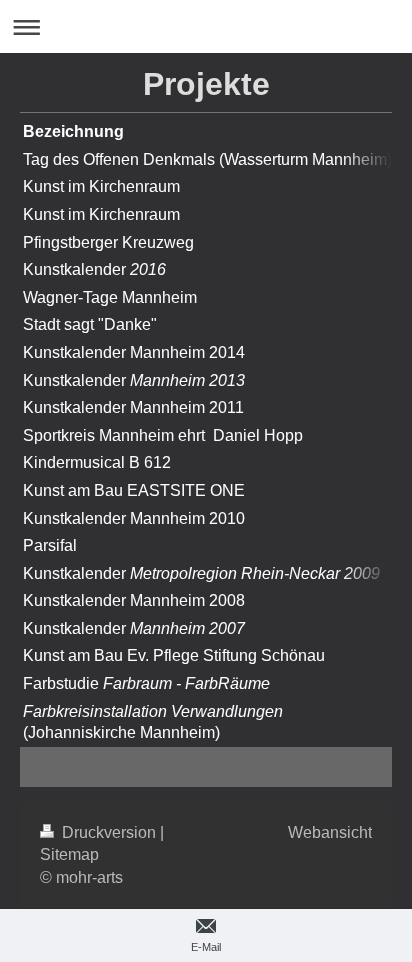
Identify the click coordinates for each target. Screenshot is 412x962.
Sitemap (69, 854)
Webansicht (330, 832)
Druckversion (109, 832)
